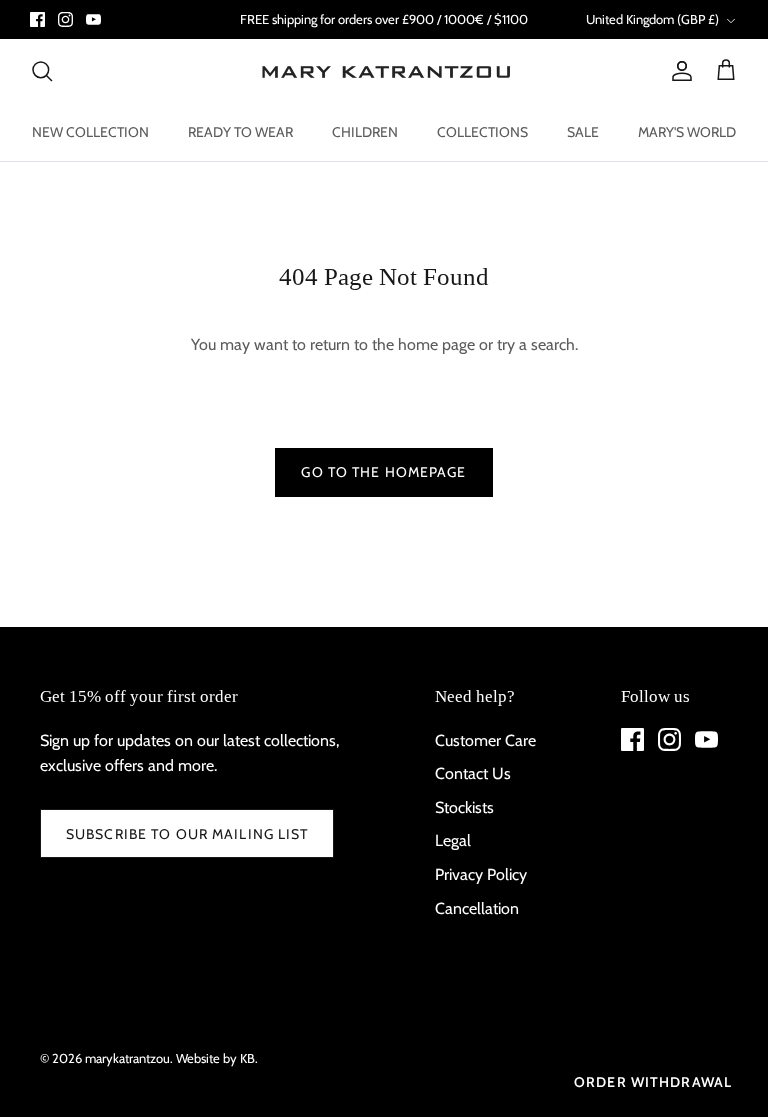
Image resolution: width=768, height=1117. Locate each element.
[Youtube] (93, 19)
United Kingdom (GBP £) (652, 19)
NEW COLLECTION (90, 132)
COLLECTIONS (482, 132)
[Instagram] (65, 19)
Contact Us (473, 773)
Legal (453, 840)
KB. (249, 1058)
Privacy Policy (481, 874)
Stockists (464, 807)
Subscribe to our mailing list (187, 834)
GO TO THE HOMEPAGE (383, 472)
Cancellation (477, 908)
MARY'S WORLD (687, 132)
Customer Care (485, 740)
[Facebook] (37, 19)
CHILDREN (365, 132)
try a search (536, 344)
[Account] (678, 71)
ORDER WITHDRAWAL (653, 1082)
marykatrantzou (127, 1058)
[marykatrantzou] (384, 71)
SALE (583, 132)
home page (436, 344)
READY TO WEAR (240, 132)
